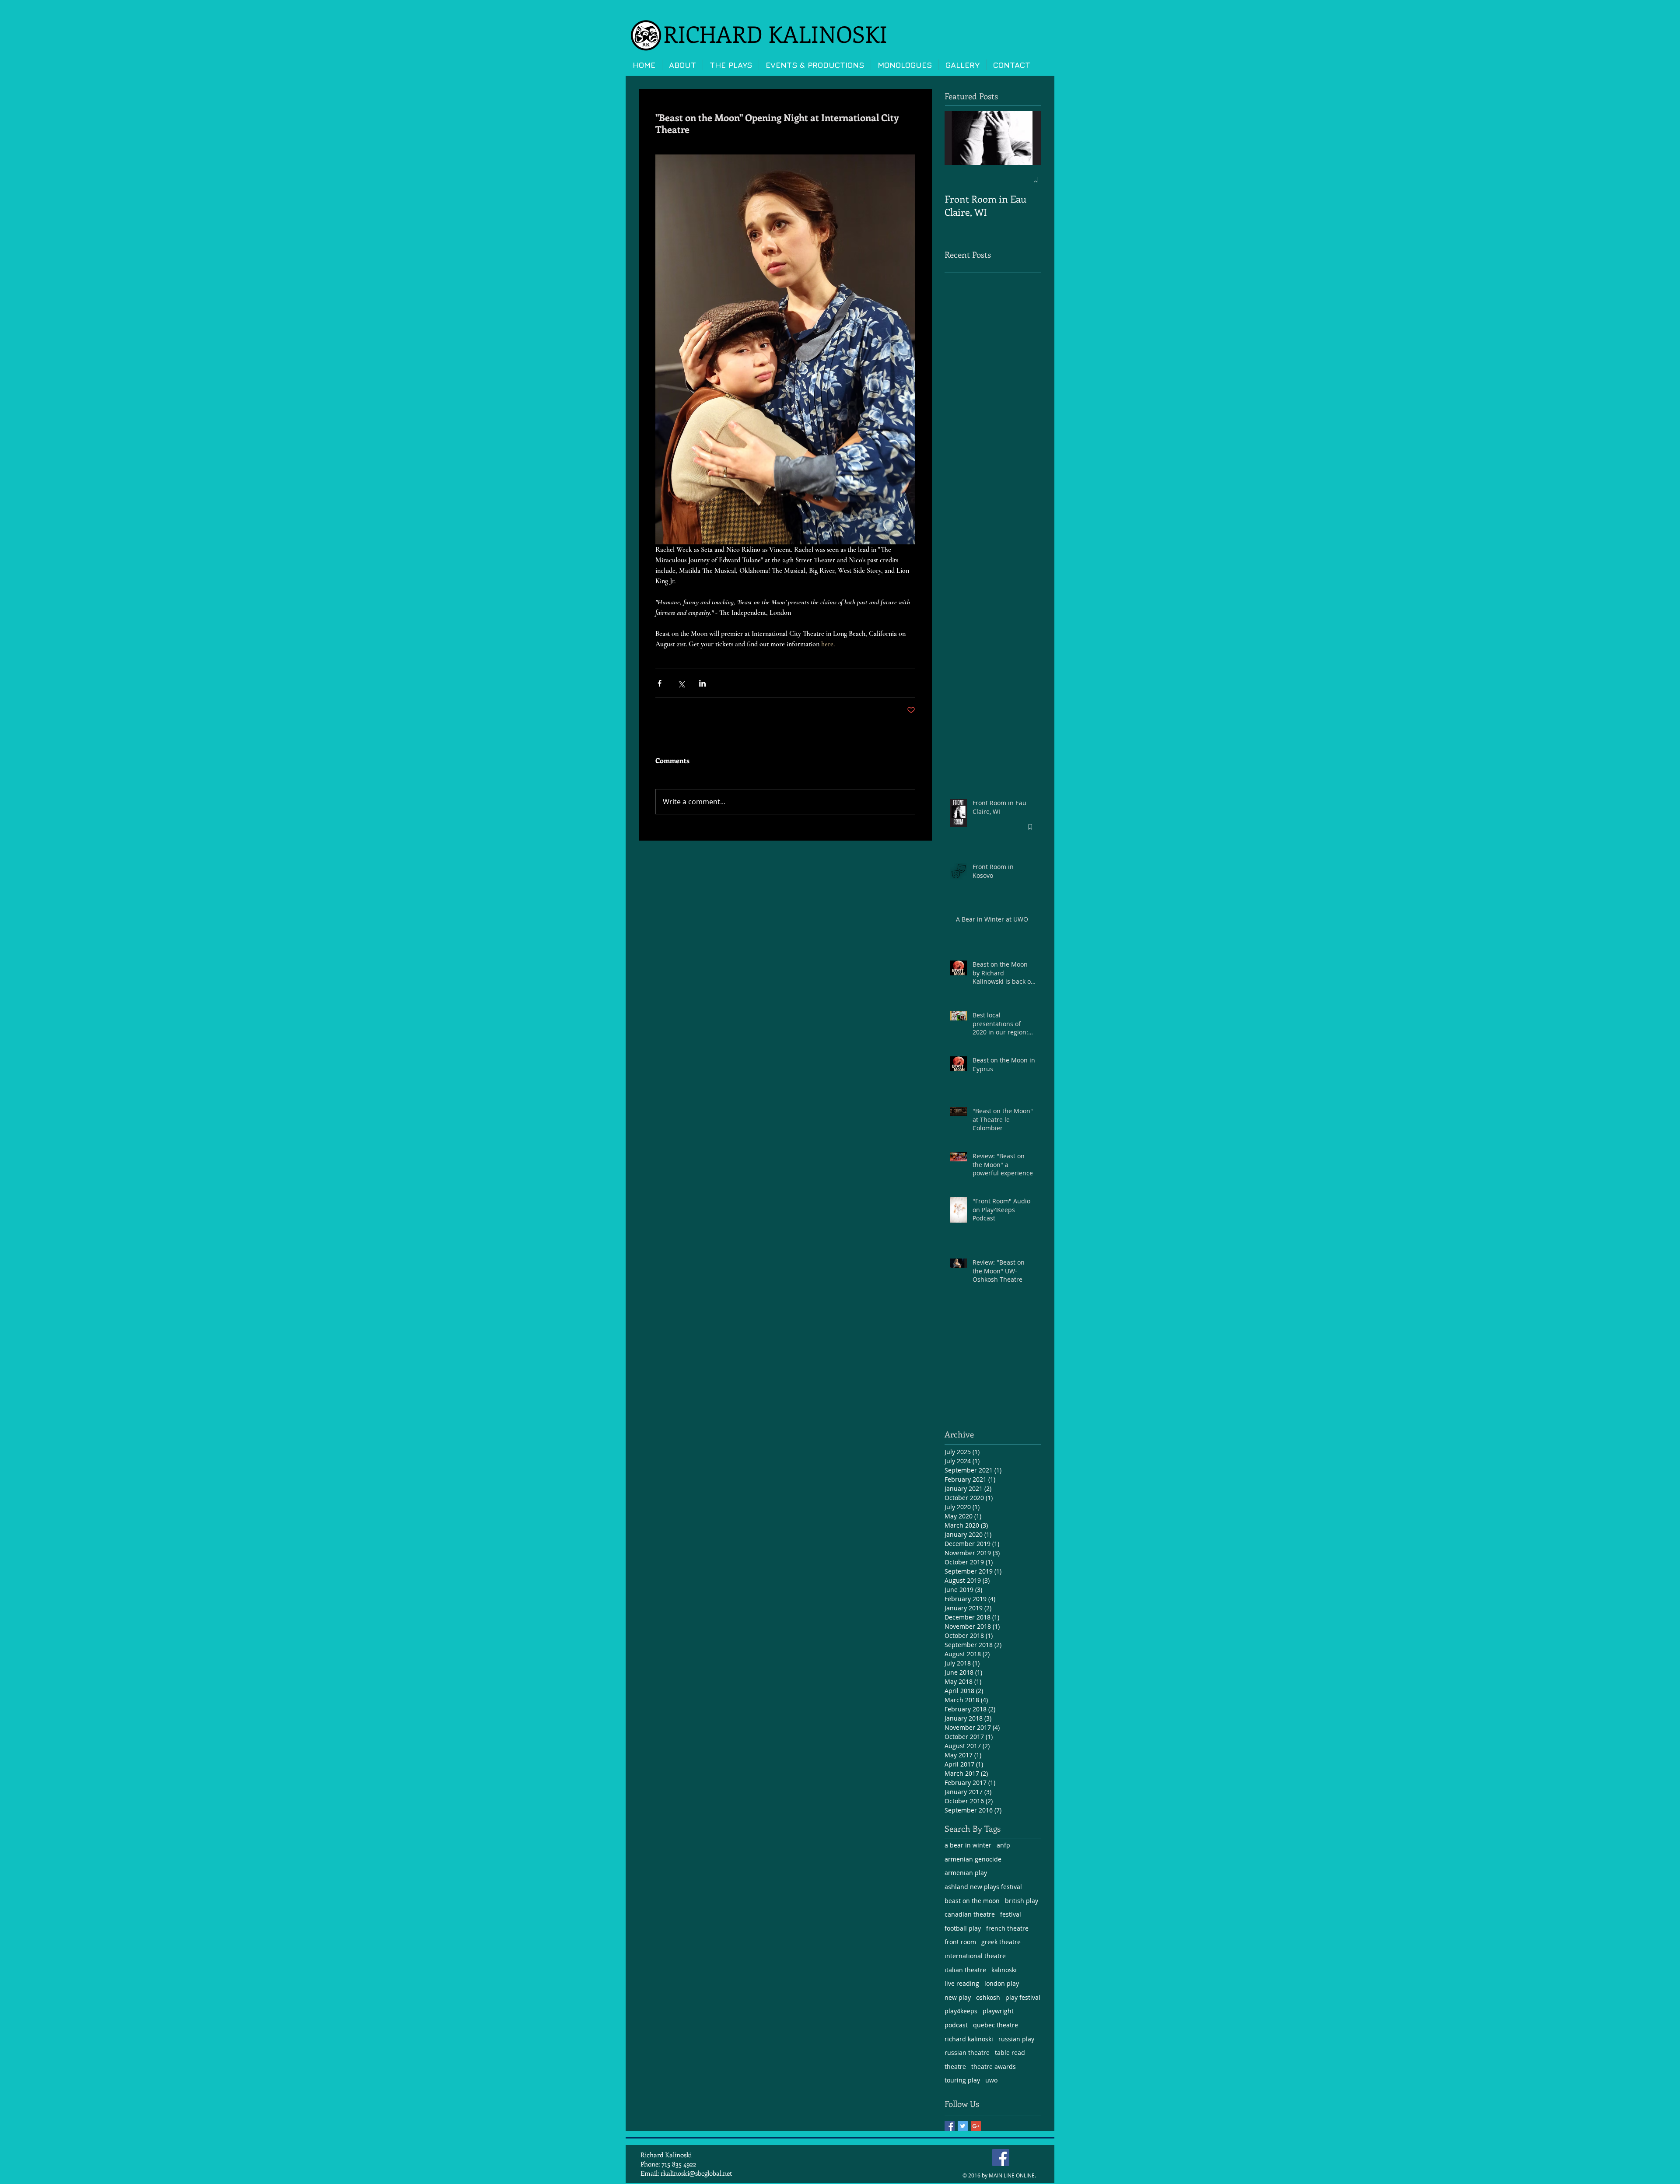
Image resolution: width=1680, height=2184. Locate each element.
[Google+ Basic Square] (976, 2126)
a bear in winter (968, 1845)
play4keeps (961, 2011)
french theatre (1007, 1928)
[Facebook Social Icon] (1001, 2158)
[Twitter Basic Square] (963, 2126)
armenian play (966, 1873)
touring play (962, 2080)
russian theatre (967, 2053)
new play (958, 1997)
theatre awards (994, 2067)
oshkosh (988, 1997)
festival (1011, 1914)
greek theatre (1001, 1942)
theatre (955, 2067)
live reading (962, 1983)
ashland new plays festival (983, 1887)
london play (1002, 1983)
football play (963, 1928)
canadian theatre (970, 1914)
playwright (998, 2011)
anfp (1003, 1845)
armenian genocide (973, 1859)
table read (1010, 2053)
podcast (956, 2025)
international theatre (975, 1956)
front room (960, 1942)
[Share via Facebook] (660, 683)
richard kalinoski (969, 2039)
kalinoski (1004, 1970)
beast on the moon (972, 1901)
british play (1022, 1901)
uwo (991, 2080)
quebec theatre (996, 2025)
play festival (1023, 1997)
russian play (1016, 2039)
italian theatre (965, 1970)
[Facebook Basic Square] (950, 2126)
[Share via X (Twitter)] (681, 683)
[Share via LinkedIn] (702, 683)
